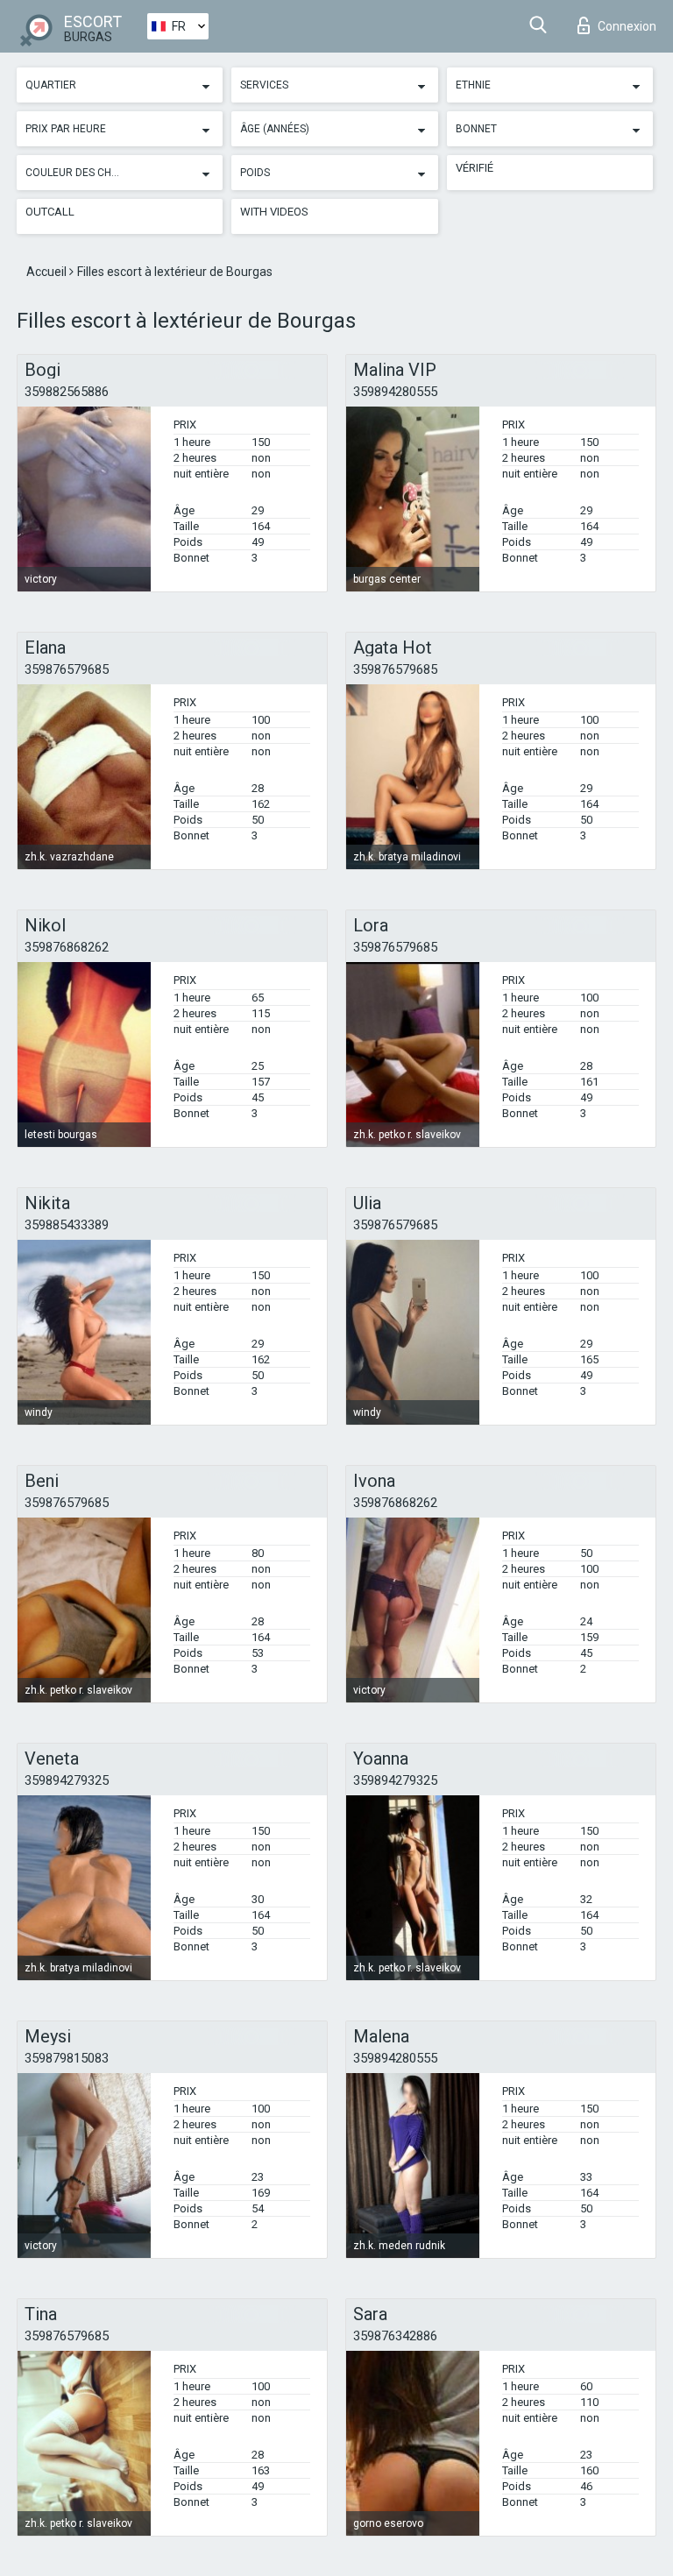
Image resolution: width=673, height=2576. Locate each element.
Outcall (50, 212)
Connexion (627, 26)
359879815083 (67, 2058)
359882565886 (67, 392)
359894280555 (395, 392)
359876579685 (67, 669)
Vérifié (475, 168)
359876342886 (395, 2336)
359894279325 (67, 1780)
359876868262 (67, 947)
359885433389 (67, 1225)
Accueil (48, 272)
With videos (274, 212)
